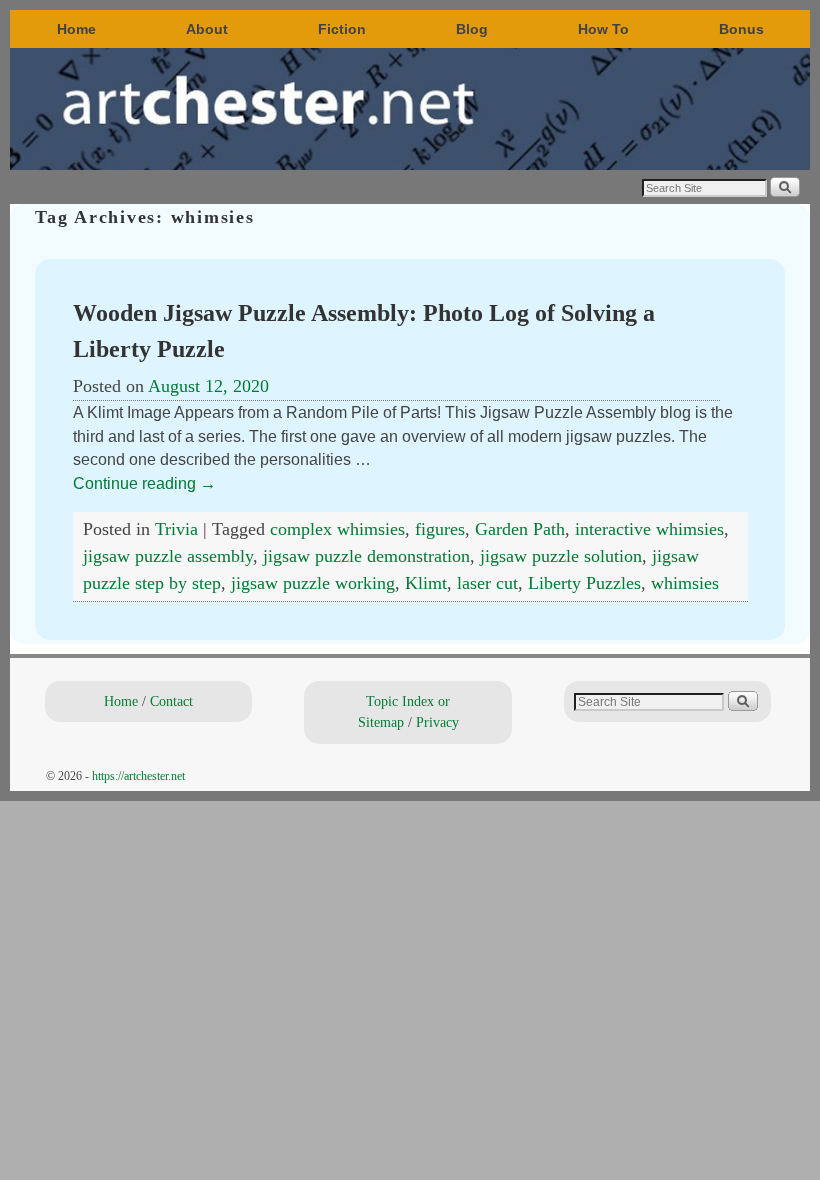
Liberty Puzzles (584, 583)
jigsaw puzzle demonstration (366, 556)
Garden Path (520, 529)
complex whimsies (337, 529)
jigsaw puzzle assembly (168, 556)
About (207, 29)
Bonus (741, 29)
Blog (472, 29)
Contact (171, 701)
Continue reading (144, 483)
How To (603, 29)
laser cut (487, 583)
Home (76, 29)
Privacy (437, 722)
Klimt (426, 583)
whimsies (685, 583)
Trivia (176, 529)
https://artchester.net (138, 776)
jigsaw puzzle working (313, 583)
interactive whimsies (649, 529)
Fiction (342, 29)
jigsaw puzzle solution (561, 556)
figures (440, 529)
